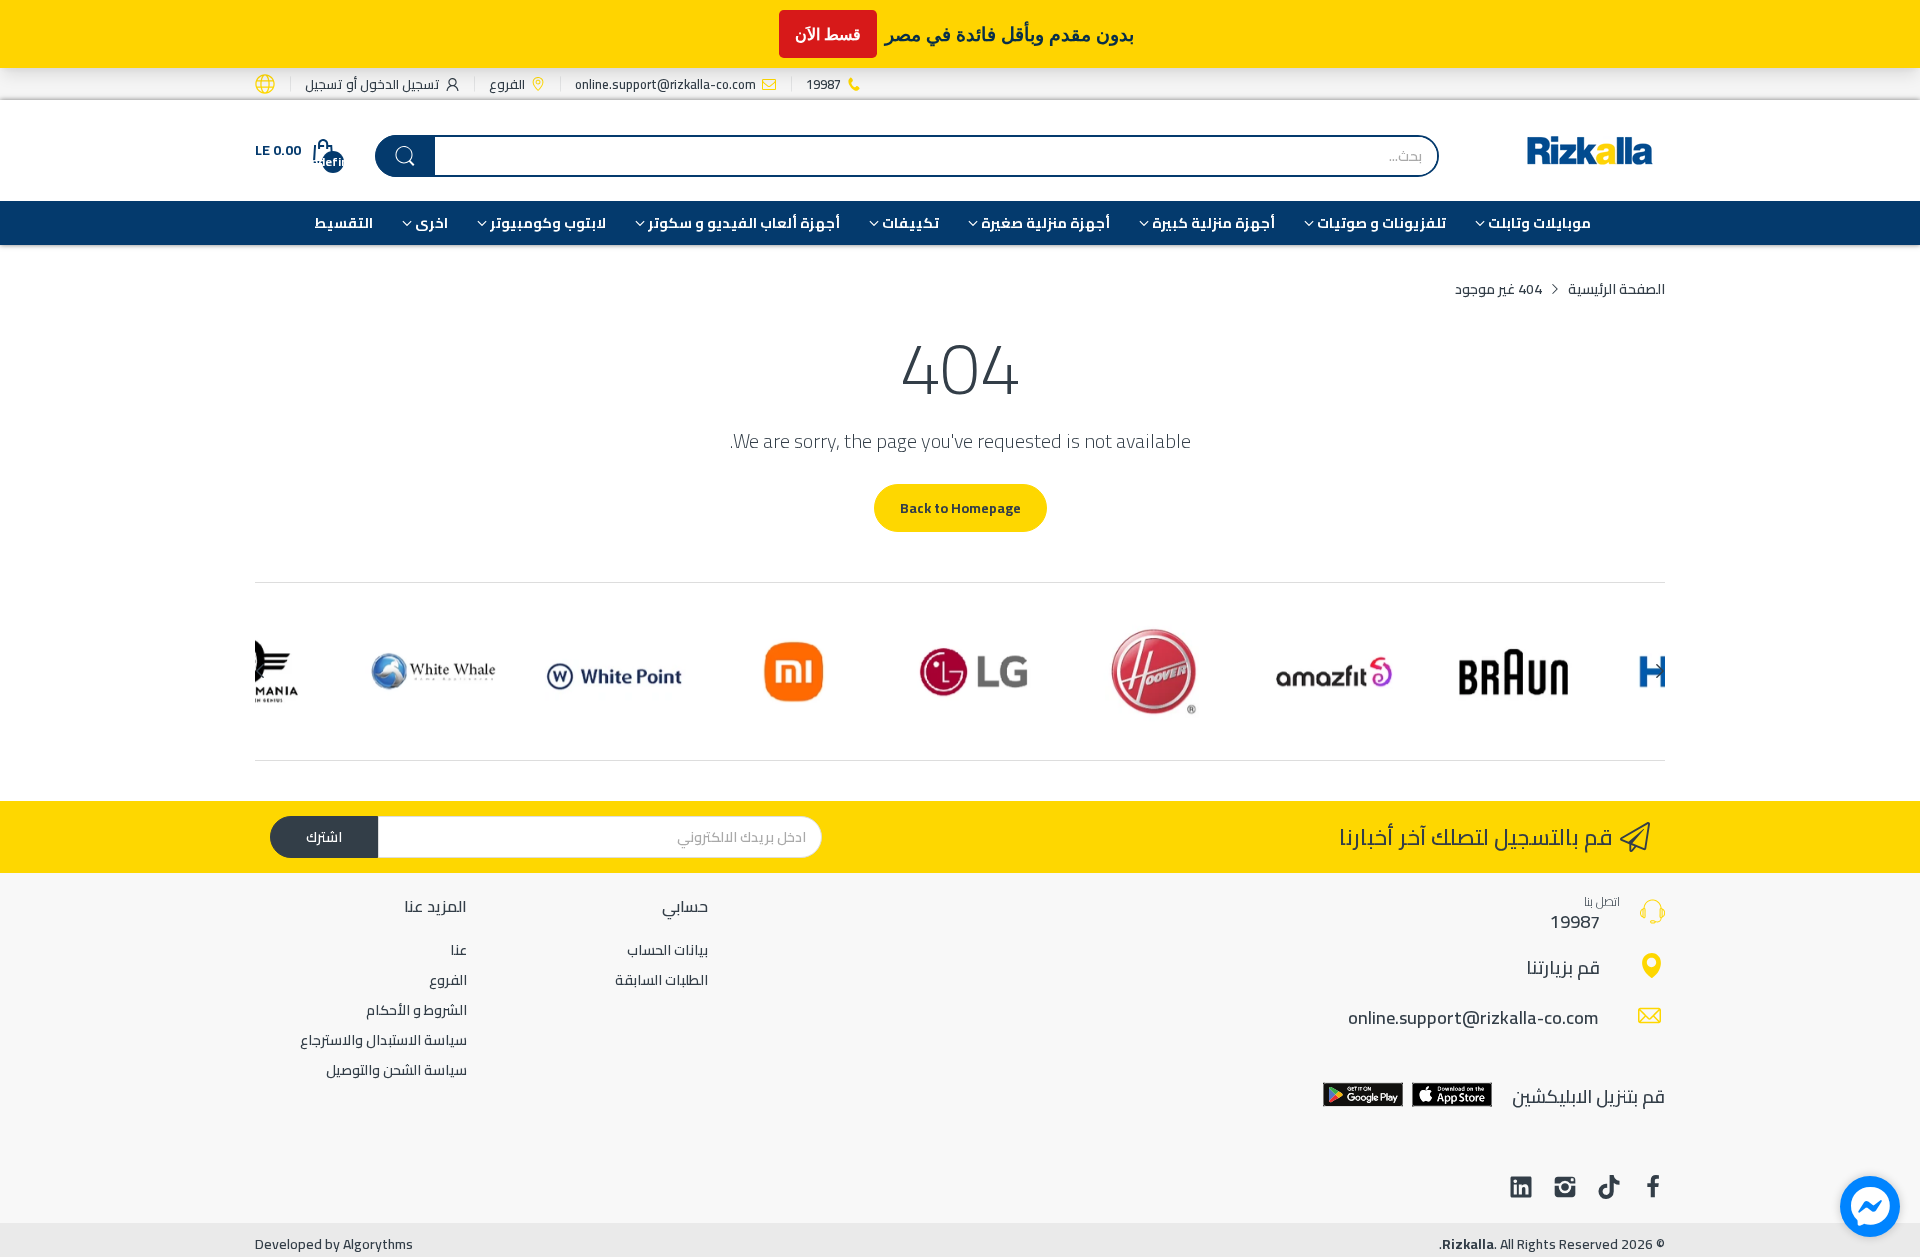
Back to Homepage (960, 508)
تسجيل (324, 84)
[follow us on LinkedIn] (1521, 1189)
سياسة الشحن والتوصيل (396, 1070)
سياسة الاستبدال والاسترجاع (383, 1040)
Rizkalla (1468, 1244)
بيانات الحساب (667, 950)
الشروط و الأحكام (416, 1010)
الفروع (448, 980)
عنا (458, 950)
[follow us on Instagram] (1565, 1189)
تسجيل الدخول (398, 84)
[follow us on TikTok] (1609, 1189)
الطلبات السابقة (661, 980)
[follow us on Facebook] (1653, 1189)
